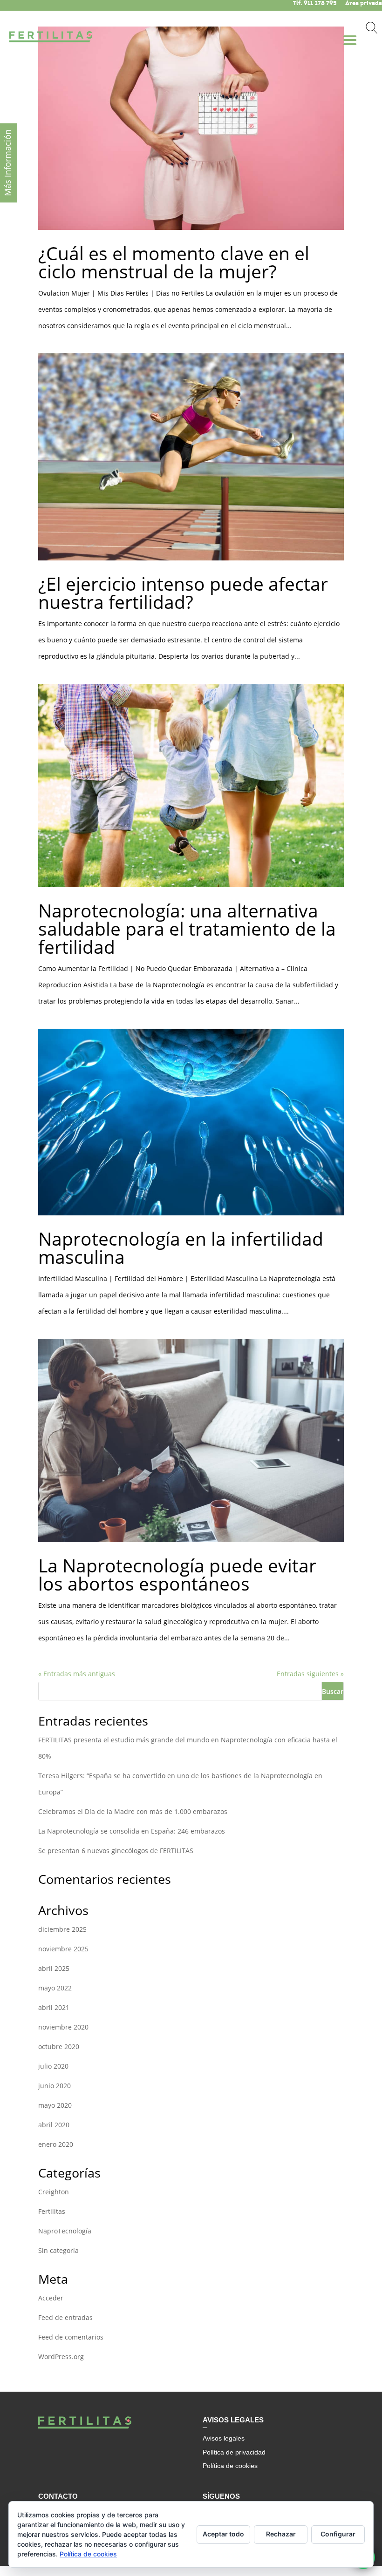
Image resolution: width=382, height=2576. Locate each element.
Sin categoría (58, 2250)
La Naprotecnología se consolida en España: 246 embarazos (132, 1831)
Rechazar (281, 2534)
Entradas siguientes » (310, 1674)
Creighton (54, 2192)
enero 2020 (56, 2144)
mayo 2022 (55, 1988)
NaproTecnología (65, 2231)
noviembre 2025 (63, 1949)
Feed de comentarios (71, 2337)
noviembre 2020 (63, 2027)
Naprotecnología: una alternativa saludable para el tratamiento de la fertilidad (187, 928)
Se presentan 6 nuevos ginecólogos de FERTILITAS (116, 1851)
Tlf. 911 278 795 (315, 3)
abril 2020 (54, 2125)
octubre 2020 (59, 2047)
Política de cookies (230, 2466)
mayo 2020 (55, 2105)
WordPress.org (61, 2357)
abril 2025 (54, 1968)
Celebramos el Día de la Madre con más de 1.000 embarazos (133, 1811)
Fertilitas (52, 2211)
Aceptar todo (223, 2534)
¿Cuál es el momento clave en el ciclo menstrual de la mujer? (174, 262)
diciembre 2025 (62, 1929)
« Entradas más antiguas (77, 1674)
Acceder (51, 2298)
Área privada (364, 3)
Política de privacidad (234, 2452)
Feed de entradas (65, 2317)
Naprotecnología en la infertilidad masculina (181, 1248)
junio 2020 (55, 2086)
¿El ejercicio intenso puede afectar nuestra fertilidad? (183, 593)
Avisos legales (224, 2438)
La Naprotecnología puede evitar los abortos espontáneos (177, 1574)
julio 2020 (53, 2066)
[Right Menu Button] (353, 34)
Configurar (338, 2534)
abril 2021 (54, 2007)
